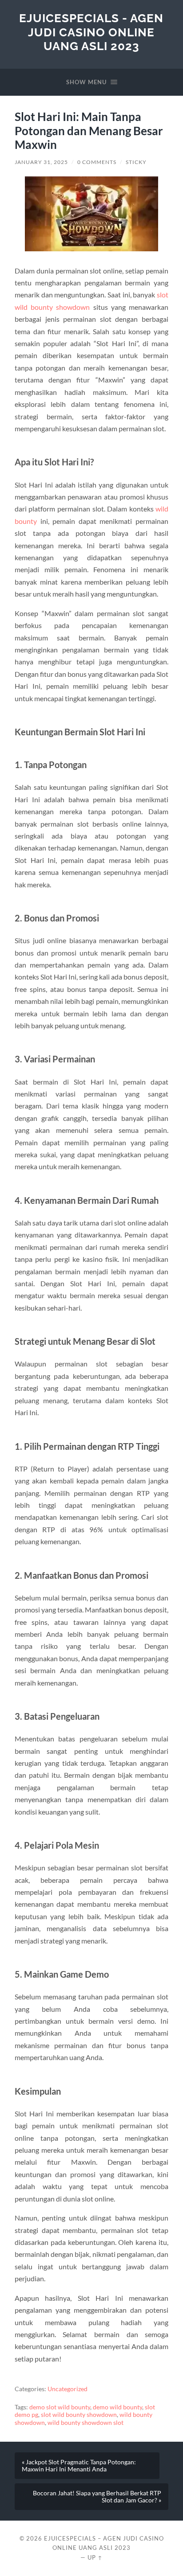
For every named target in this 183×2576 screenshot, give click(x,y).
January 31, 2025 (41, 162)
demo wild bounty (117, 2407)
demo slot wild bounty (60, 2407)
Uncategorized (68, 2389)
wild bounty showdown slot (86, 2423)
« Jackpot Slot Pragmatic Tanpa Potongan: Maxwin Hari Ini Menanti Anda (79, 2466)
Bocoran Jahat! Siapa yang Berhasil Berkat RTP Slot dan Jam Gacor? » (97, 2497)
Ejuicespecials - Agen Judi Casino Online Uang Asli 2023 (91, 32)
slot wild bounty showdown (79, 2415)
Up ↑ (95, 2557)
